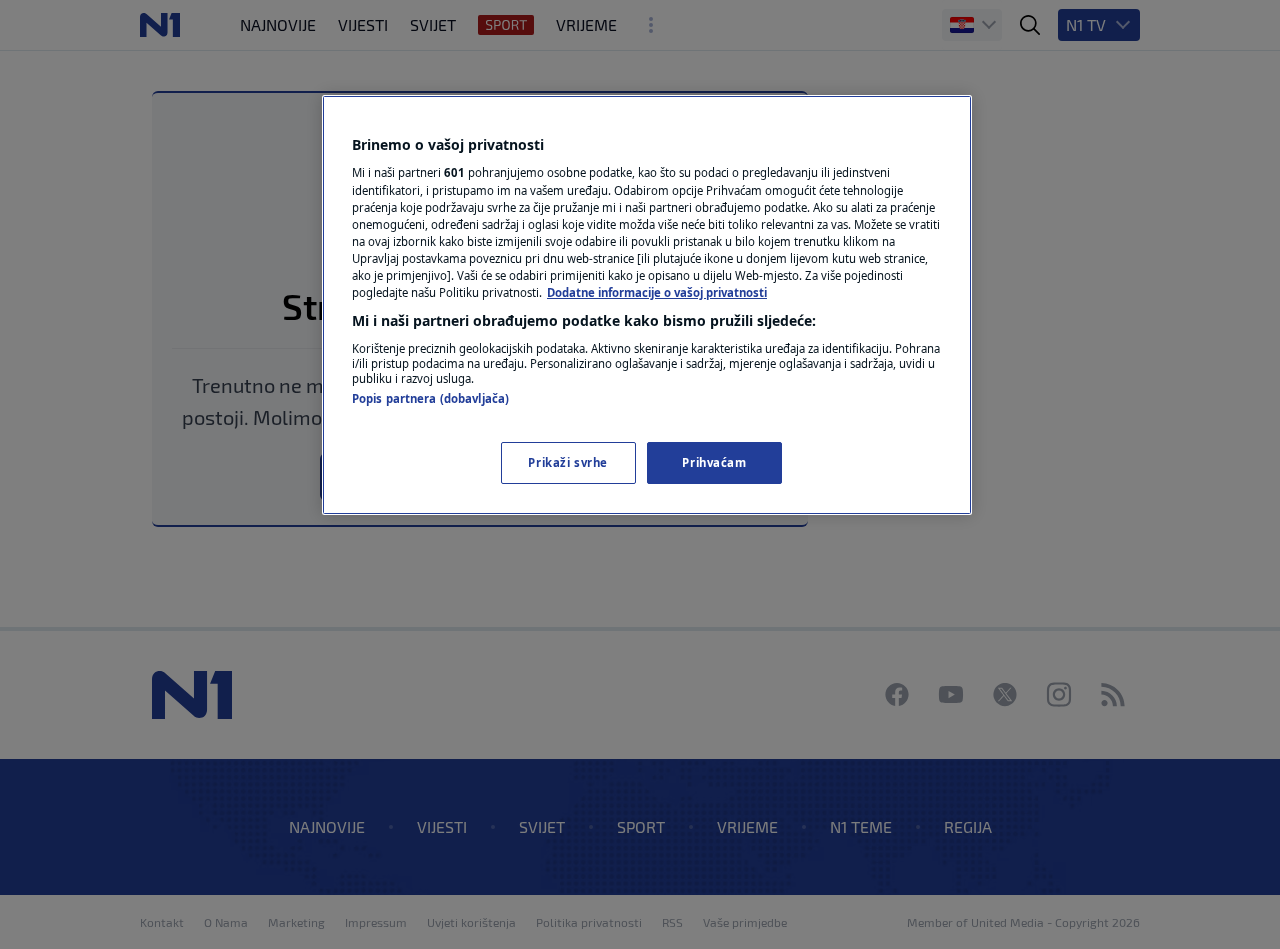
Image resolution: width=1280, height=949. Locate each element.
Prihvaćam (714, 462)
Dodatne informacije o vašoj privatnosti (657, 292)
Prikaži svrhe (567, 462)
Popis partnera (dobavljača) (430, 398)
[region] (647, 305)
